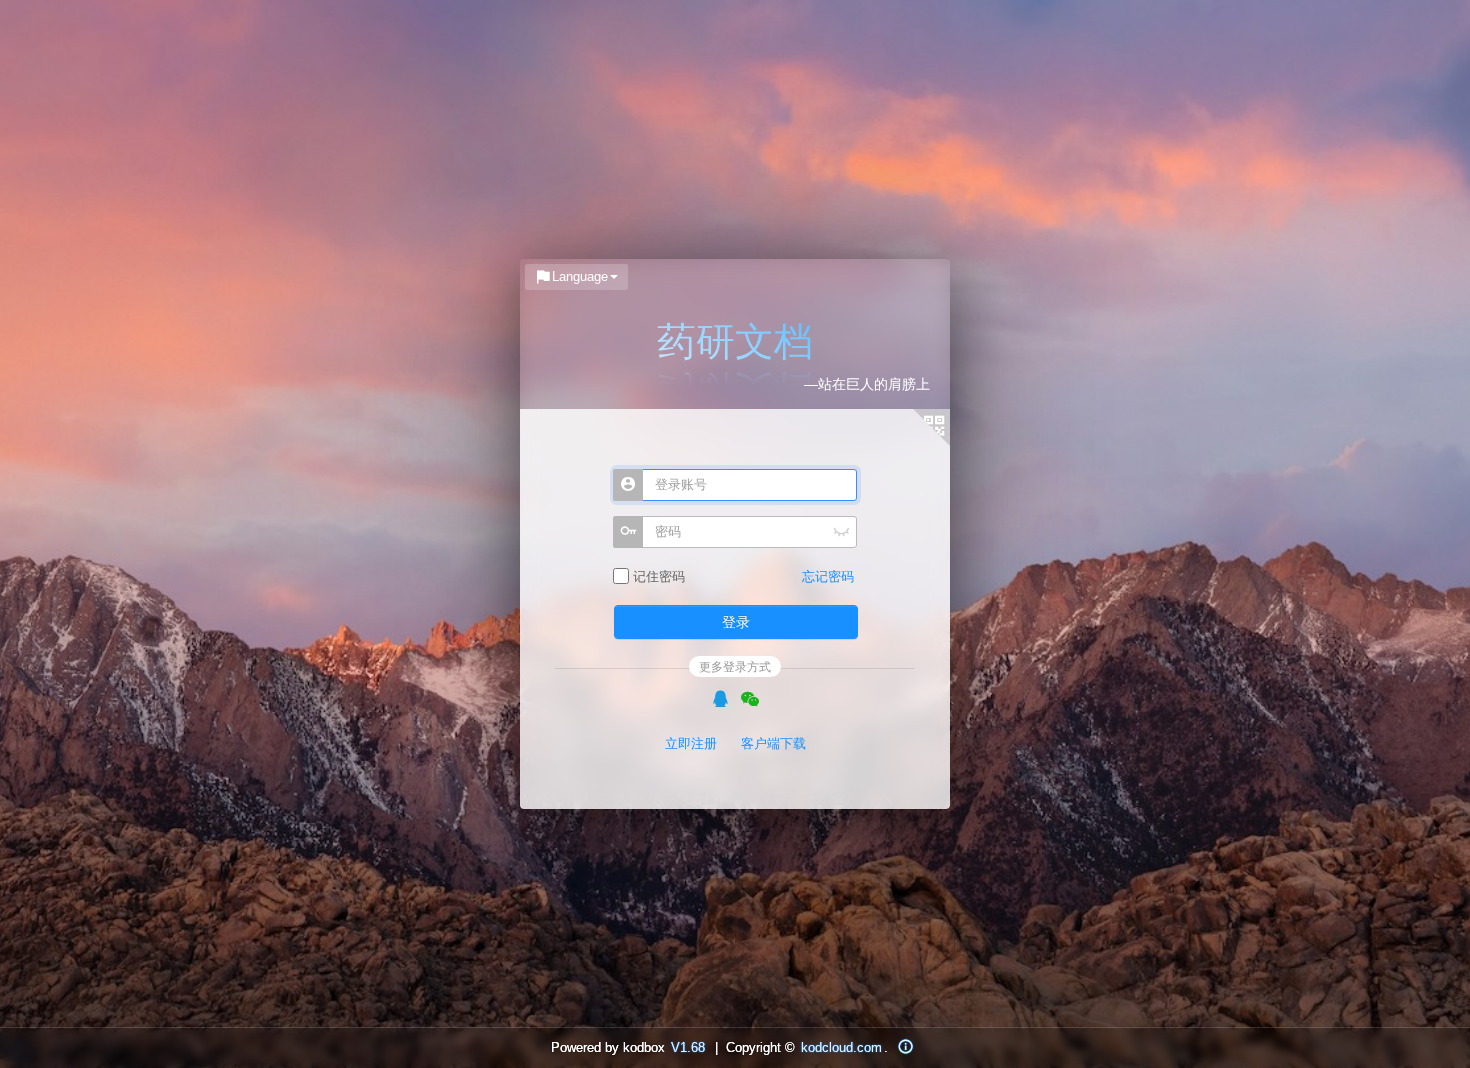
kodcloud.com (841, 1047)
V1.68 (688, 1047)
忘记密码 (828, 576)
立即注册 (691, 743)
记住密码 (657, 576)
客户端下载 (773, 743)
